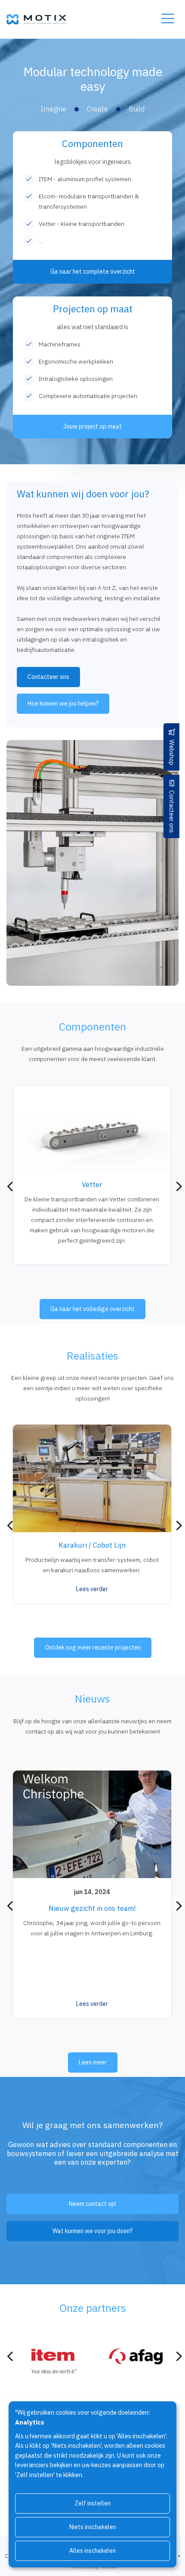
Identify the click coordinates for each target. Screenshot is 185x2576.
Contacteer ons (172, 812)
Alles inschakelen (92, 2551)
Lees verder (92, 1589)
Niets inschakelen (93, 2527)
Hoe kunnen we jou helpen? (63, 703)
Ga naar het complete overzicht (93, 271)
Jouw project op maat (92, 426)
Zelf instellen (92, 2503)
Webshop (172, 753)
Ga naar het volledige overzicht (92, 1309)
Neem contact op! (92, 2204)
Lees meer (93, 2062)
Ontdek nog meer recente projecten (93, 1647)
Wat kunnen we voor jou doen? (92, 2231)
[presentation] (10, 1187)
